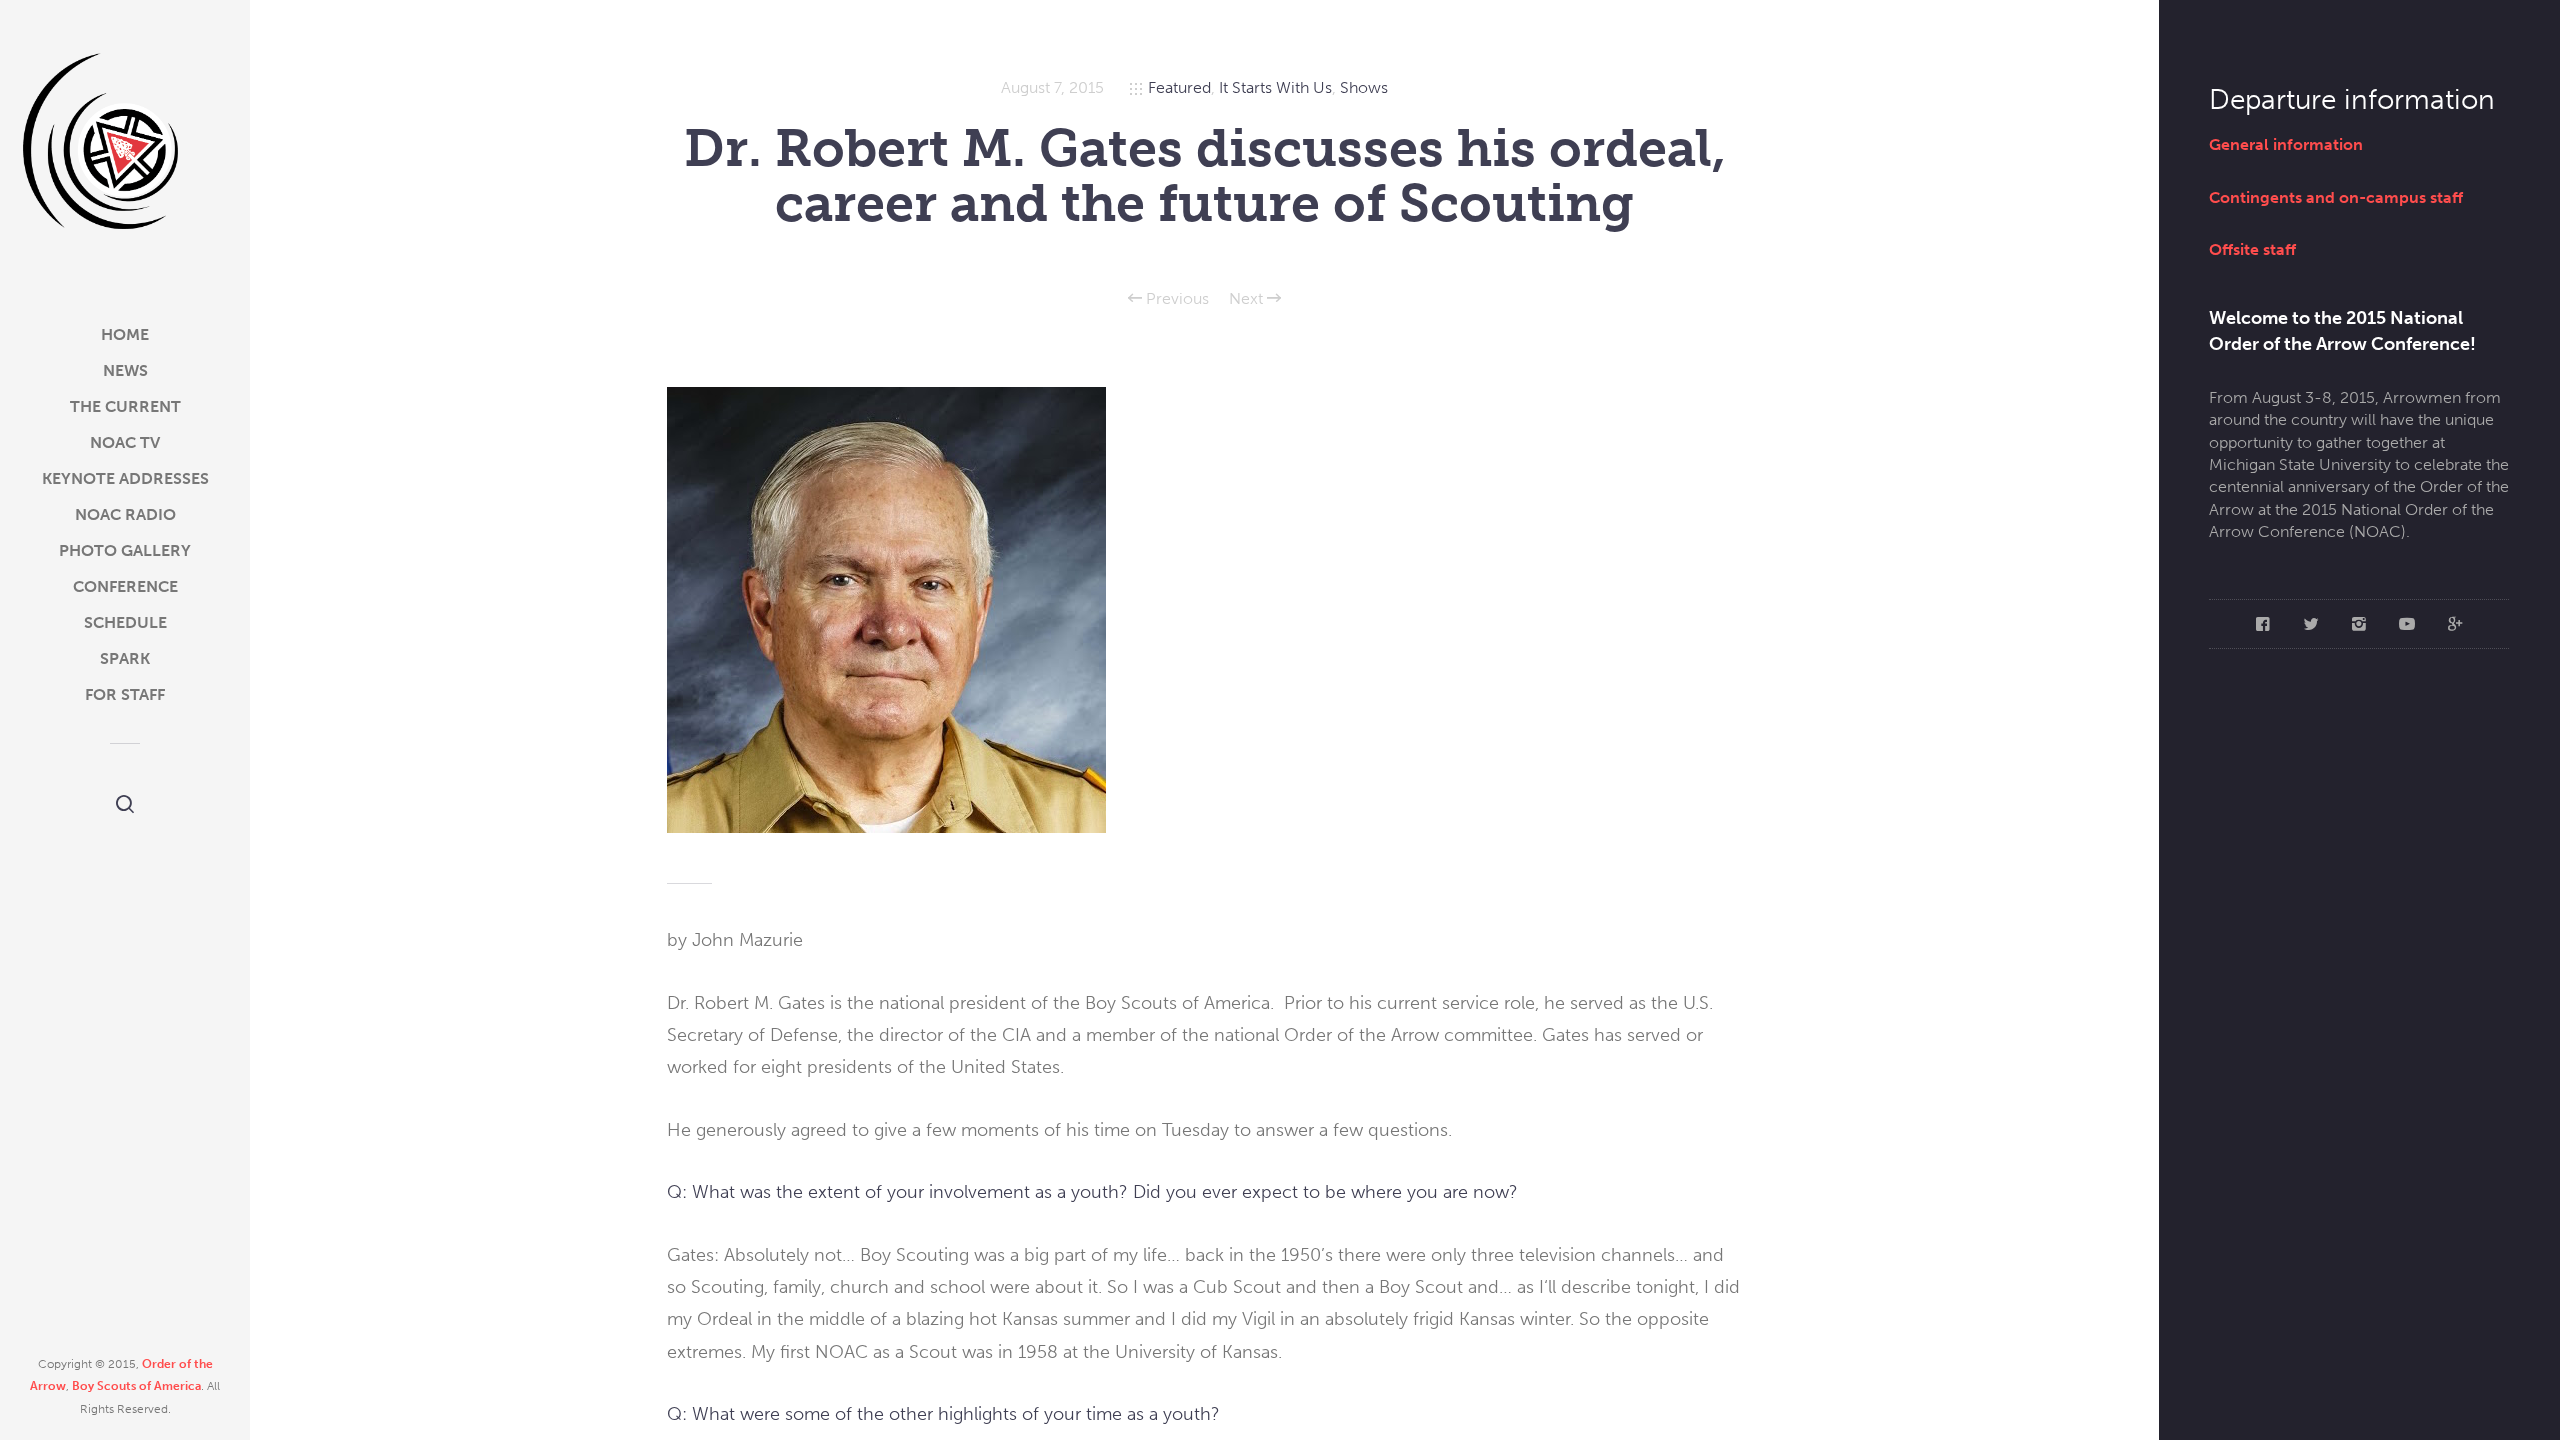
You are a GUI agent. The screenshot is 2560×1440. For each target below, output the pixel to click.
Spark (125, 658)
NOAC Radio (125, 514)
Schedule (125, 622)
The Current (125, 406)
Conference (125, 586)
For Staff (125, 694)
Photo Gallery (125, 550)
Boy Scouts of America (136, 1386)
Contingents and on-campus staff (2336, 197)
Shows (1364, 87)
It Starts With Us (1275, 87)
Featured (1179, 87)
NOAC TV (125, 442)
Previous (1175, 299)
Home (125, 334)
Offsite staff (2252, 249)
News (125, 370)
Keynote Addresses (125, 478)
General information (2286, 144)
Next (1248, 299)
